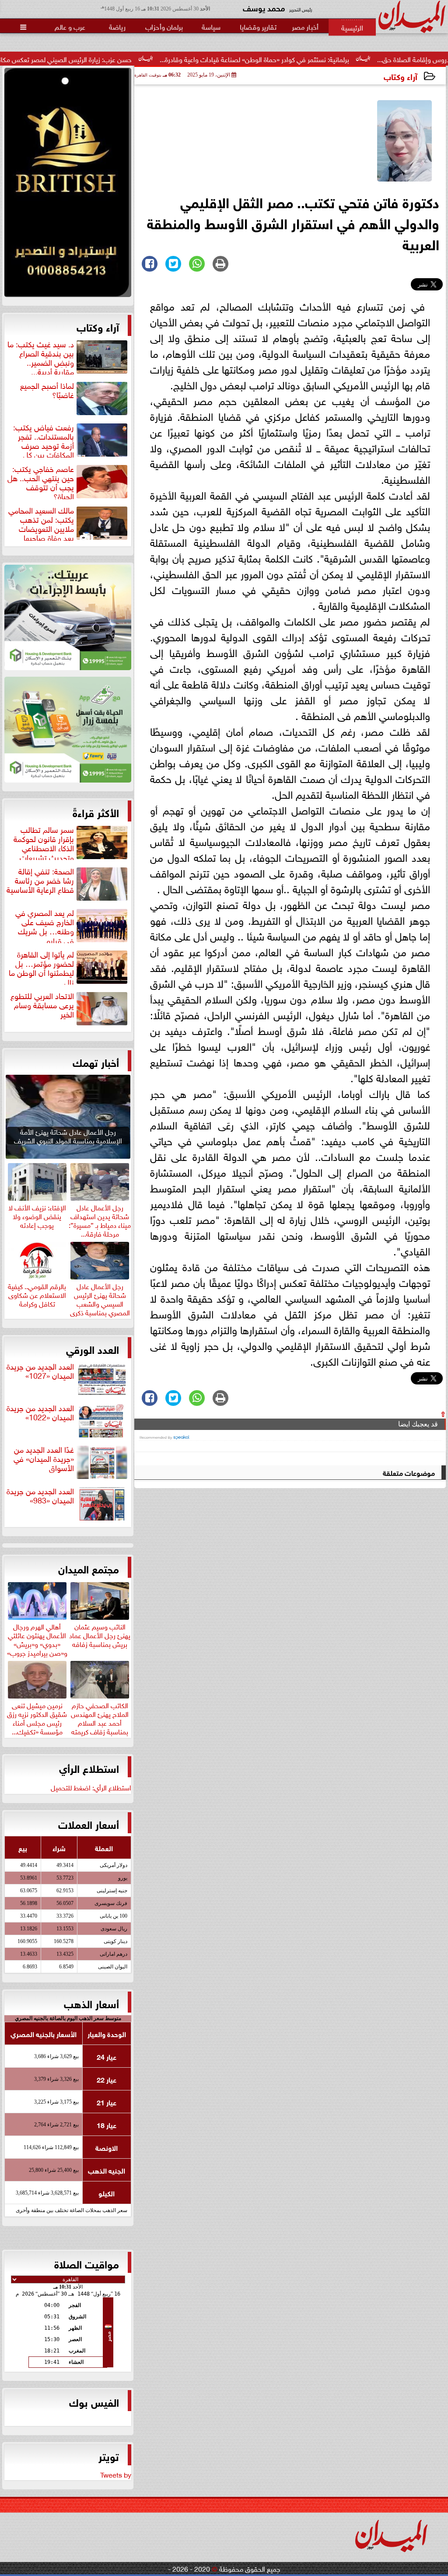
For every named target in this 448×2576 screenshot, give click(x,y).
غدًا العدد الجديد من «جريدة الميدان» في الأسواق (44, 1459)
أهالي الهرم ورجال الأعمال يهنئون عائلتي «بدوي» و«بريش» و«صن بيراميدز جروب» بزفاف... (37, 1643)
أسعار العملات (89, 1824)
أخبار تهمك (96, 1062)
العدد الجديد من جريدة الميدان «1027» (40, 1371)
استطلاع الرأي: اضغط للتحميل (91, 1787)
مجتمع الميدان (89, 1568)
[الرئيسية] (352, 27)
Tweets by (116, 2474)
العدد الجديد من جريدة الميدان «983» (40, 1496)
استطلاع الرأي (89, 1768)
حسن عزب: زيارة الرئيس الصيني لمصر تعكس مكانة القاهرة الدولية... (103, 59)
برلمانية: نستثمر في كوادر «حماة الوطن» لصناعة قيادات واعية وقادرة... (317, 59)
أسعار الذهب (91, 2003)
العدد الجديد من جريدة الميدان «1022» (40, 1413)
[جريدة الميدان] (68, 185)
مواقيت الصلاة (87, 2263)
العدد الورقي (93, 1349)
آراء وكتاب (401, 76)
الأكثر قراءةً (96, 812)
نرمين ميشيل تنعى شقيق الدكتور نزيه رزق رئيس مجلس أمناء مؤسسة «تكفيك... (37, 1717)
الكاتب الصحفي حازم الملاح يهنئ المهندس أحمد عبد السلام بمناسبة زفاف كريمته (100, 1717)
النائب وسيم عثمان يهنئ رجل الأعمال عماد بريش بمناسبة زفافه (100, 1634)
